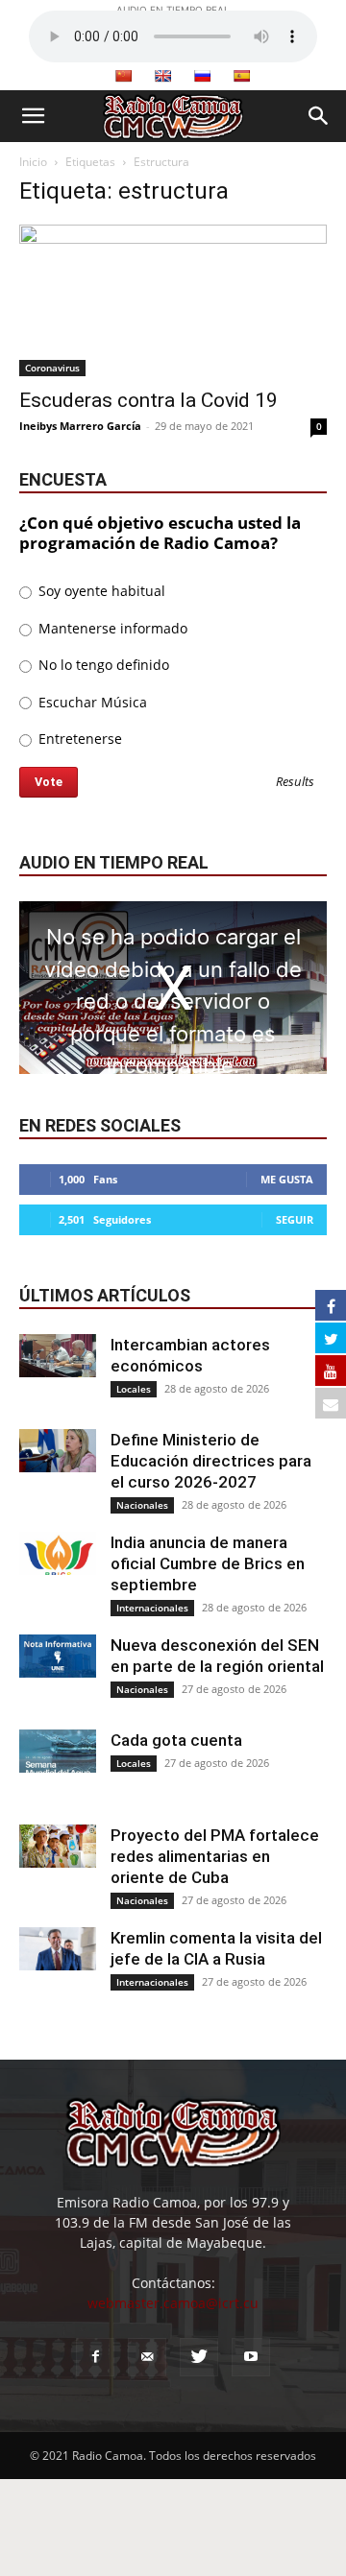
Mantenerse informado (111, 628)
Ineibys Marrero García (80, 426)
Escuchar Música (91, 702)
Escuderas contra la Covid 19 (148, 400)
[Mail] (147, 2357)
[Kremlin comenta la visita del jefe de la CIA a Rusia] (58, 1949)
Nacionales (142, 1505)
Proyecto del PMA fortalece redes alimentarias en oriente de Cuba (215, 1856)
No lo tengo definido (102, 665)
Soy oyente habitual (100, 591)
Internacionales (152, 1608)
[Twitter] (199, 2357)
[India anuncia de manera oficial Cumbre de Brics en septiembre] (58, 1553)
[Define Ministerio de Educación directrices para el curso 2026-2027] (58, 1451)
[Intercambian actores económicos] (58, 1356)
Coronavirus (52, 368)
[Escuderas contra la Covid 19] (173, 300)
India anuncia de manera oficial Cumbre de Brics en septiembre (208, 1563)
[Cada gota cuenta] (58, 1751)
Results (295, 783)
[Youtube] (251, 2357)
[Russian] (202, 76)
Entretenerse (78, 739)
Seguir (295, 1219)
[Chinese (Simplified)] (123, 76)
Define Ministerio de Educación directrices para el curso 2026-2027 (211, 1461)
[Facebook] (95, 2357)
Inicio (33, 162)
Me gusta (287, 1179)
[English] (162, 76)
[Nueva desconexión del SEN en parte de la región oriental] (58, 1656)
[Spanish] (241, 76)
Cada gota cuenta (176, 1740)
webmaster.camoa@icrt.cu (173, 2303)
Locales (134, 1389)
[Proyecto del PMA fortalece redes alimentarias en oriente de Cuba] (58, 1846)
